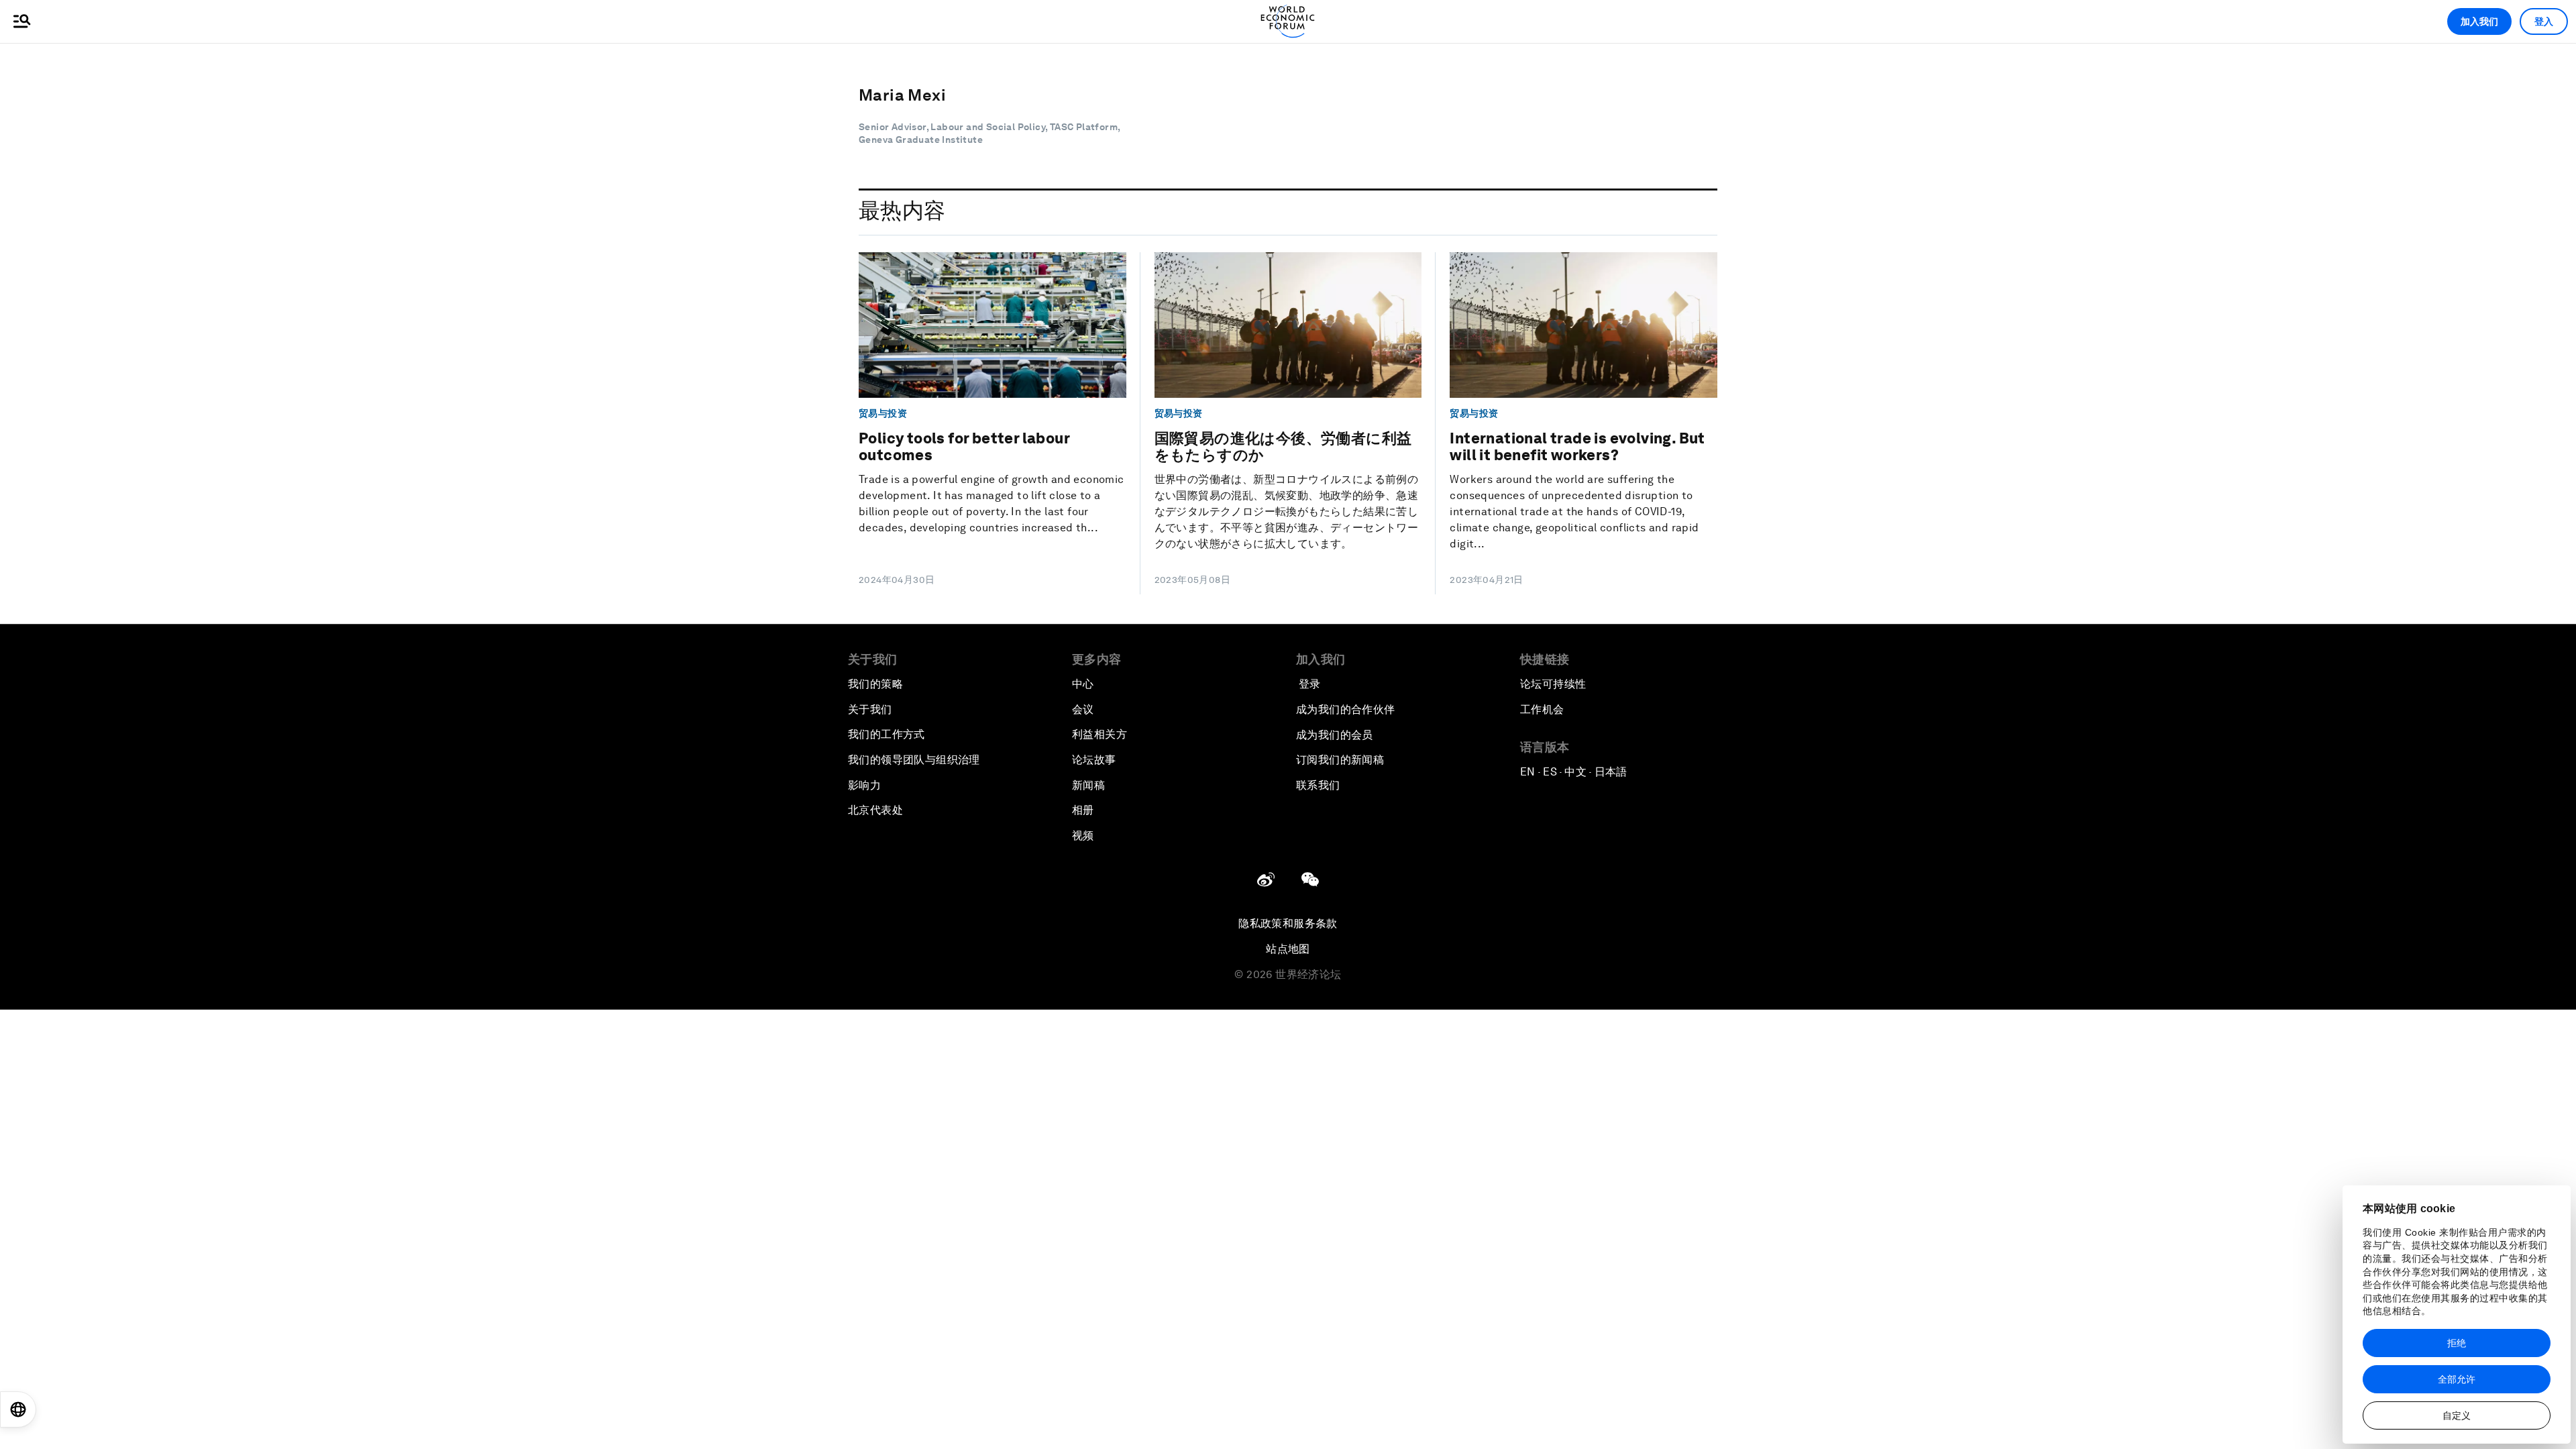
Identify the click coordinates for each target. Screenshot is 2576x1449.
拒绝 (2457, 1343)
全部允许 (2457, 1379)
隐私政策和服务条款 (1288, 923)
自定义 (2457, 1415)
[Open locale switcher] (18, 1409)
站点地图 (1288, 949)
